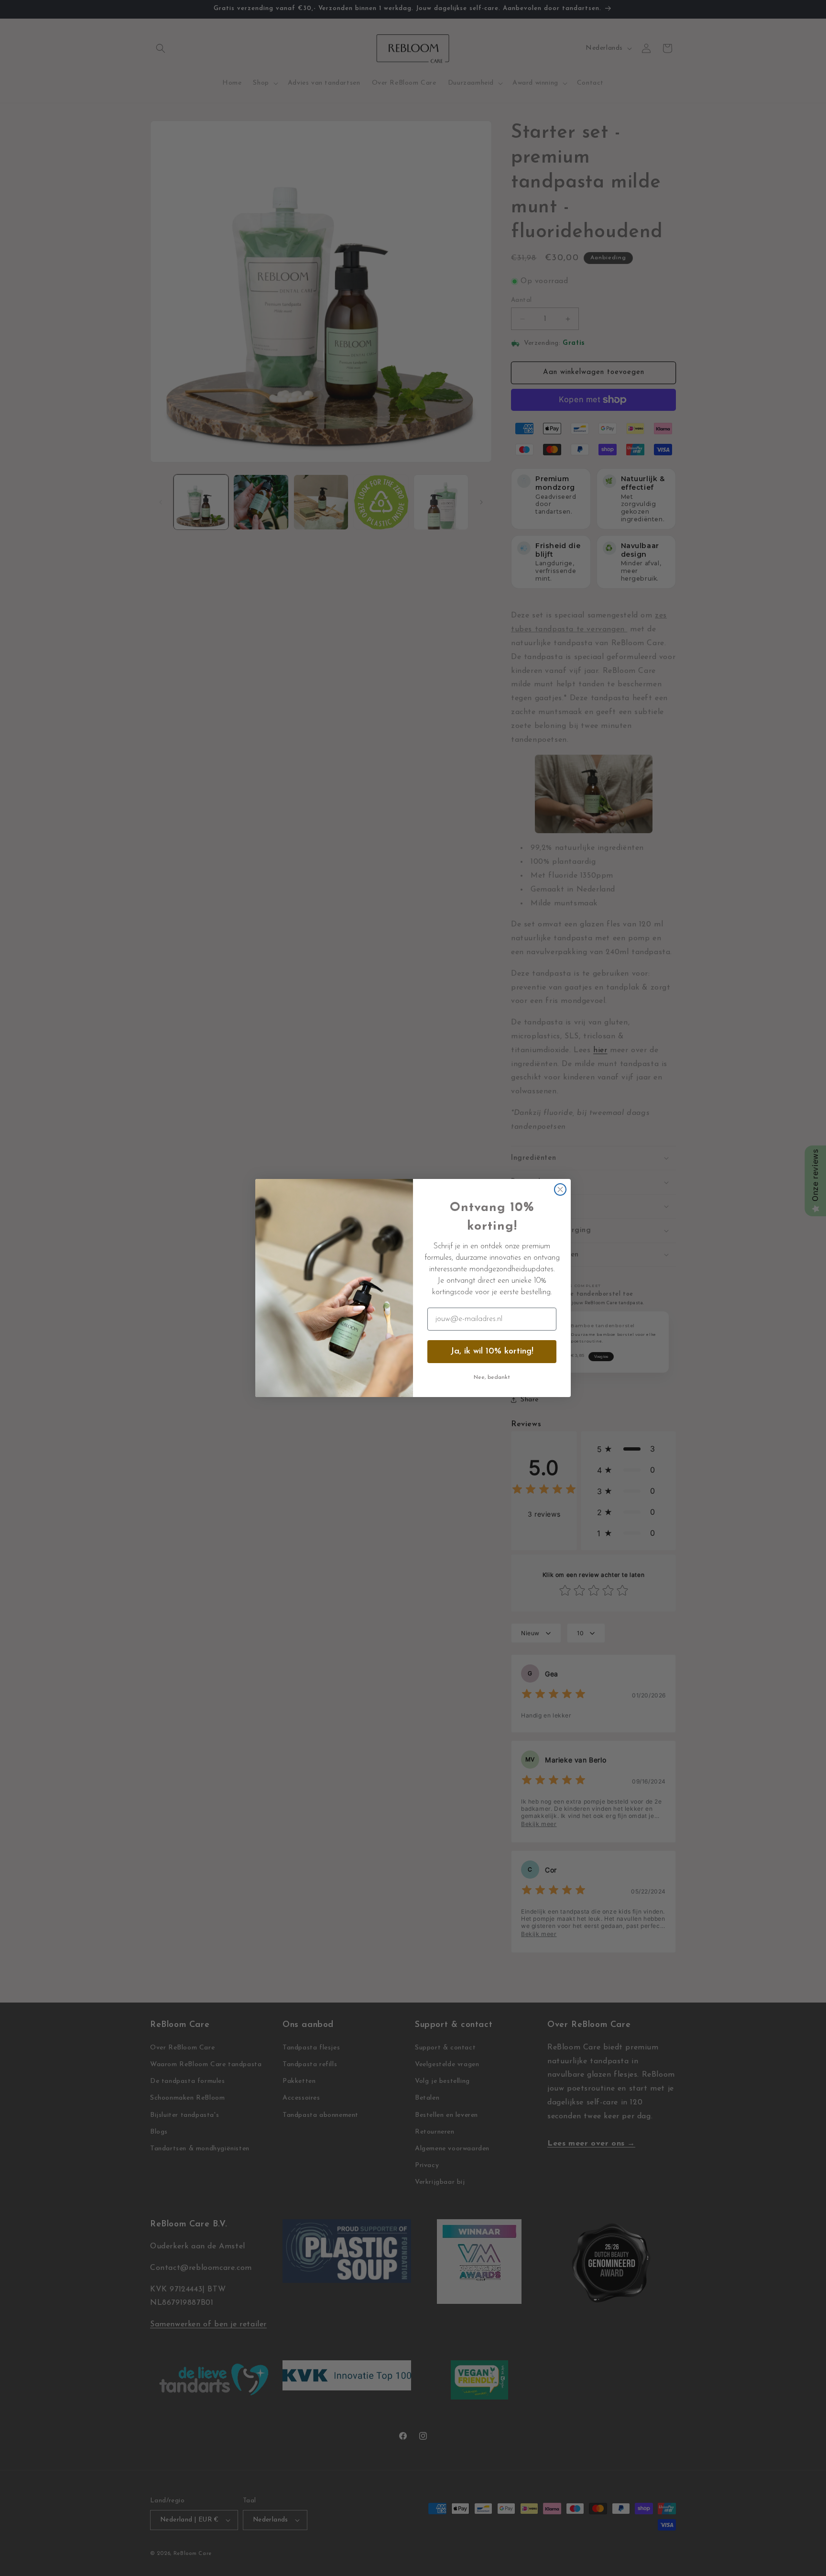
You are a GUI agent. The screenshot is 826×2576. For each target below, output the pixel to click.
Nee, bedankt (492, 1377)
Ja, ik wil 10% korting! (492, 1352)
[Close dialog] (560, 1189)
